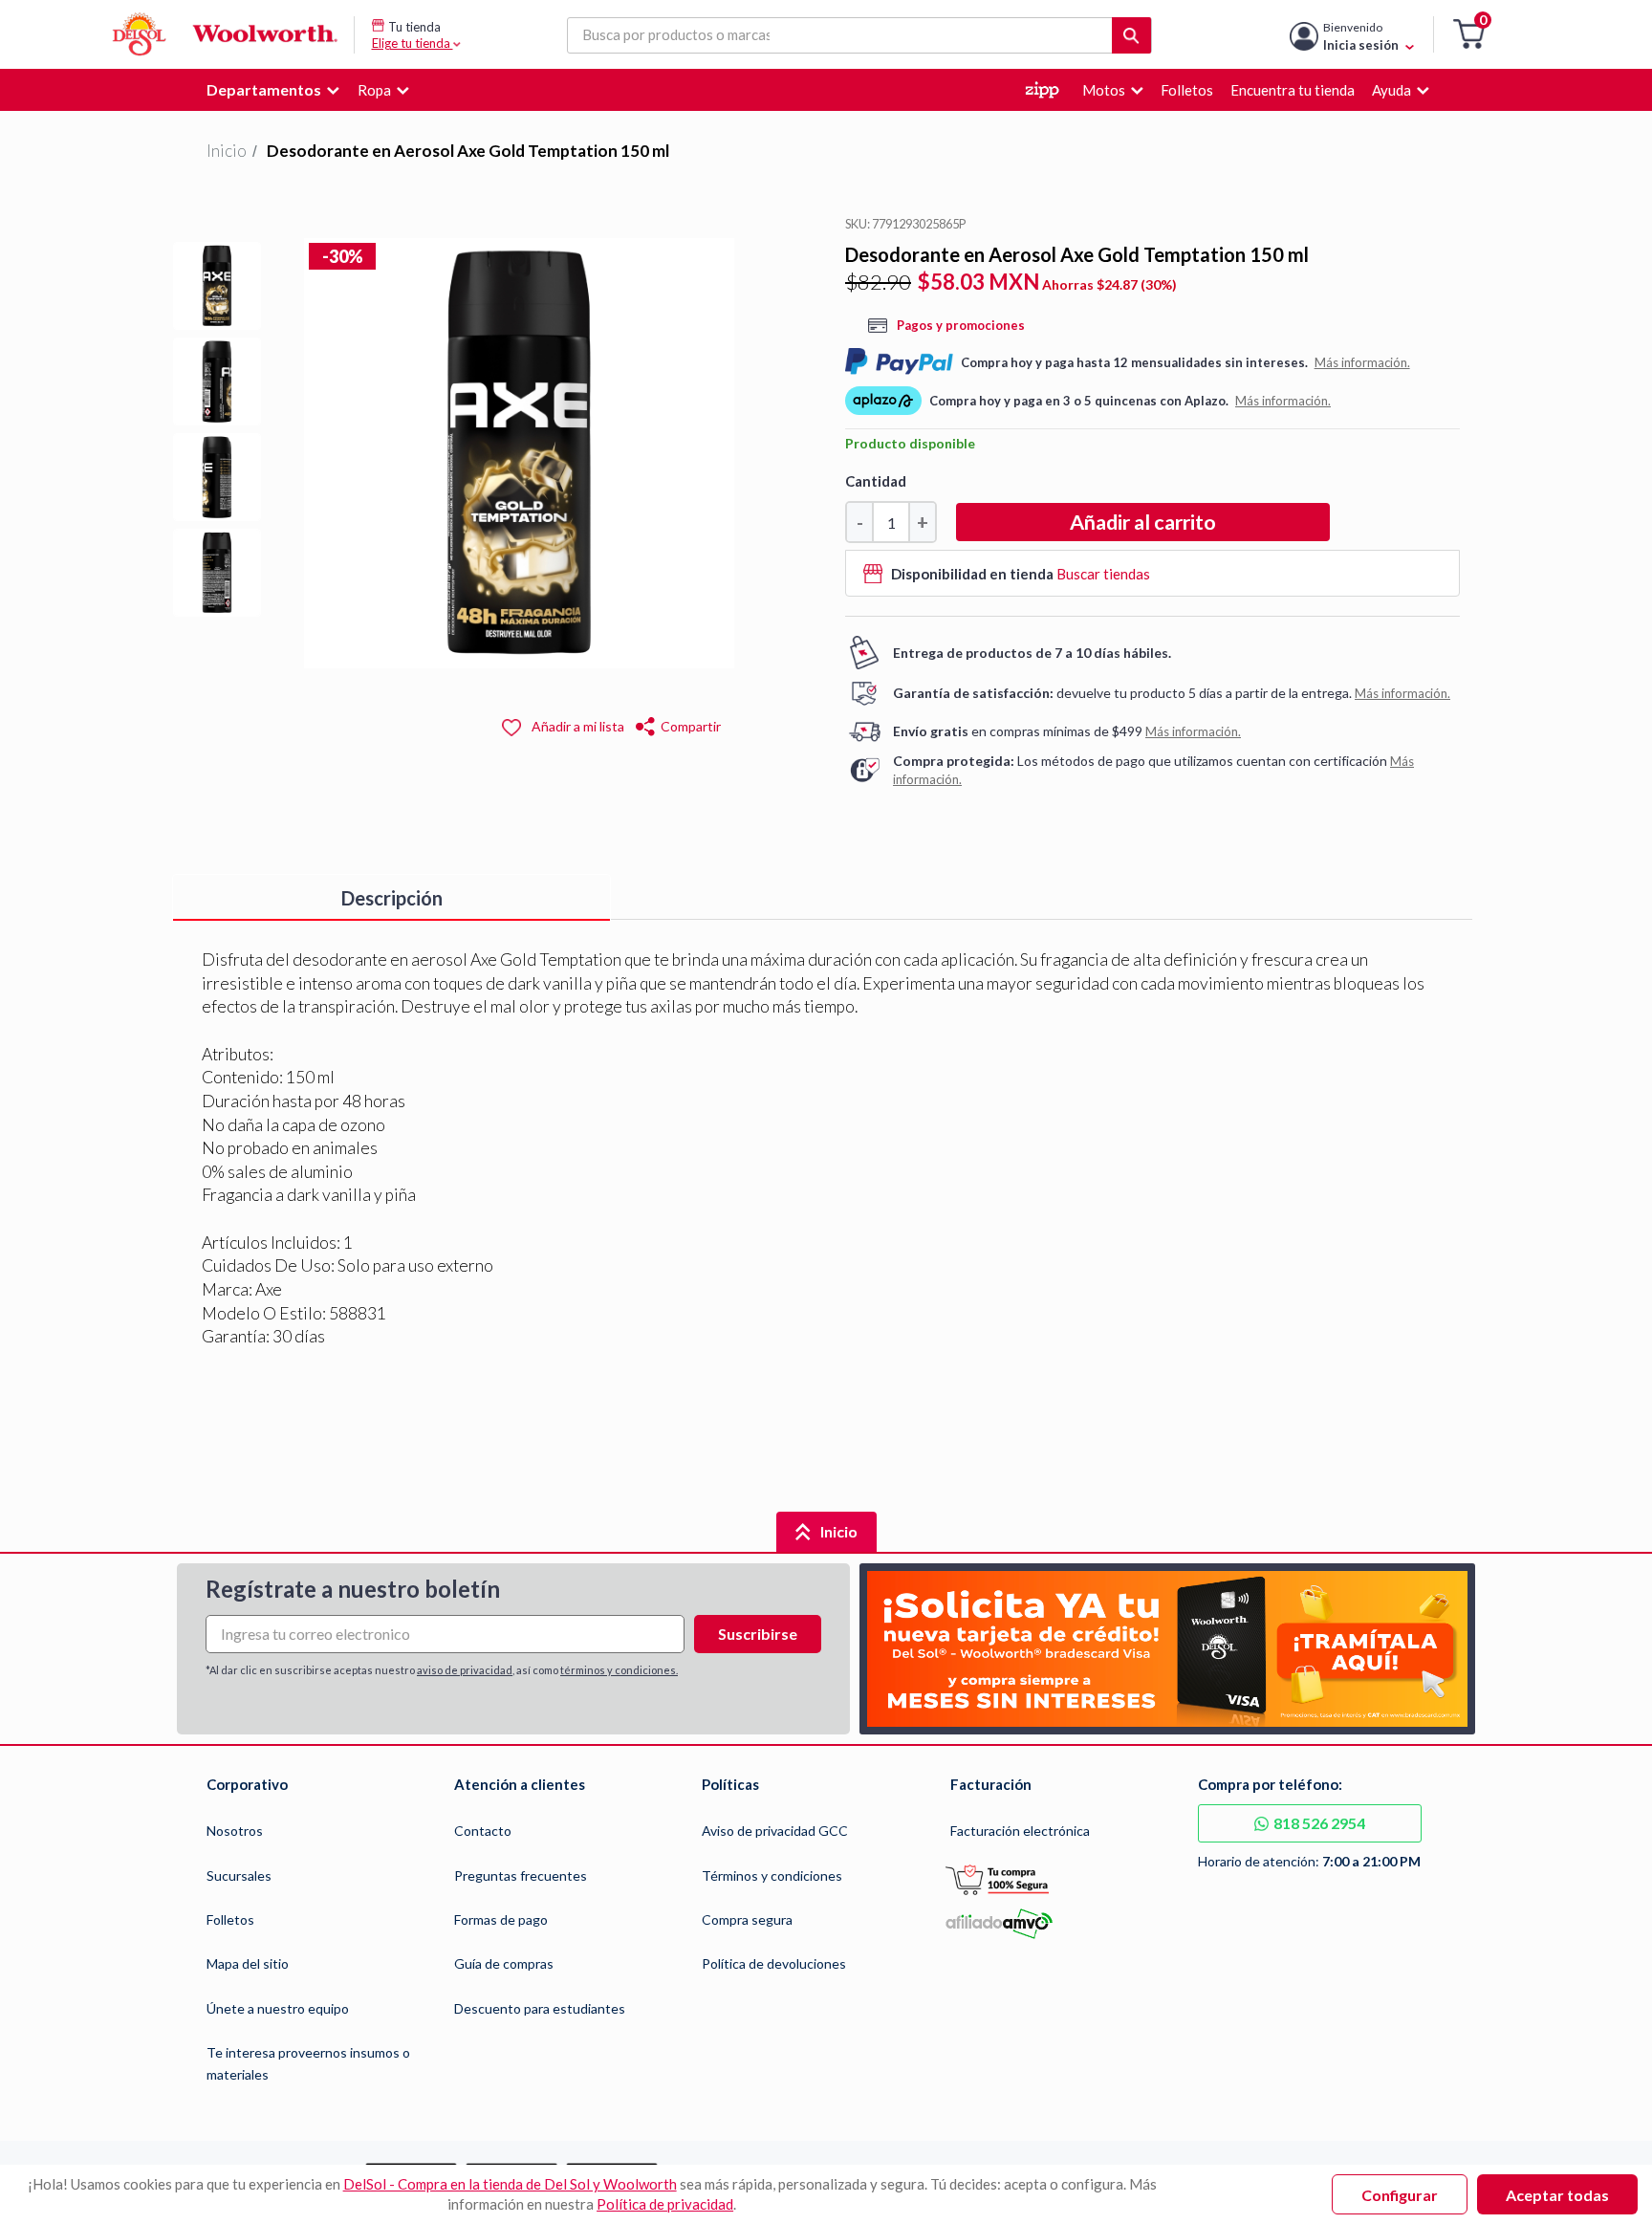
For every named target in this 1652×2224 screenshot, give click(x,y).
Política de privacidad (665, 2204)
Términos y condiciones (772, 1875)
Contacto (483, 1831)
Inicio (227, 151)
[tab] (391, 898)
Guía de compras (504, 1963)
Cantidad (876, 481)
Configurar (1400, 2195)
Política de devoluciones (774, 1963)
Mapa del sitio (248, 1963)
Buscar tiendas (1103, 574)
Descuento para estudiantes (540, 2008)
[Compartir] (646, 724)
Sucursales (239, 1875)
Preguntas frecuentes (521, 1875)
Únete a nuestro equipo (278, 2008)
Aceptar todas (1557, 2195)
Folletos (230, 1919)
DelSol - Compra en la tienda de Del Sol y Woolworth (510, 2184)
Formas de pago (501, 1919)
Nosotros (235, 1831)
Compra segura (747, 1919)
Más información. (1362, 362)
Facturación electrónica (1020, 1831)
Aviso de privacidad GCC (775, 1831)
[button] (1469, 35)
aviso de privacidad (465, 1670)
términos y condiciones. (619, 1670)
